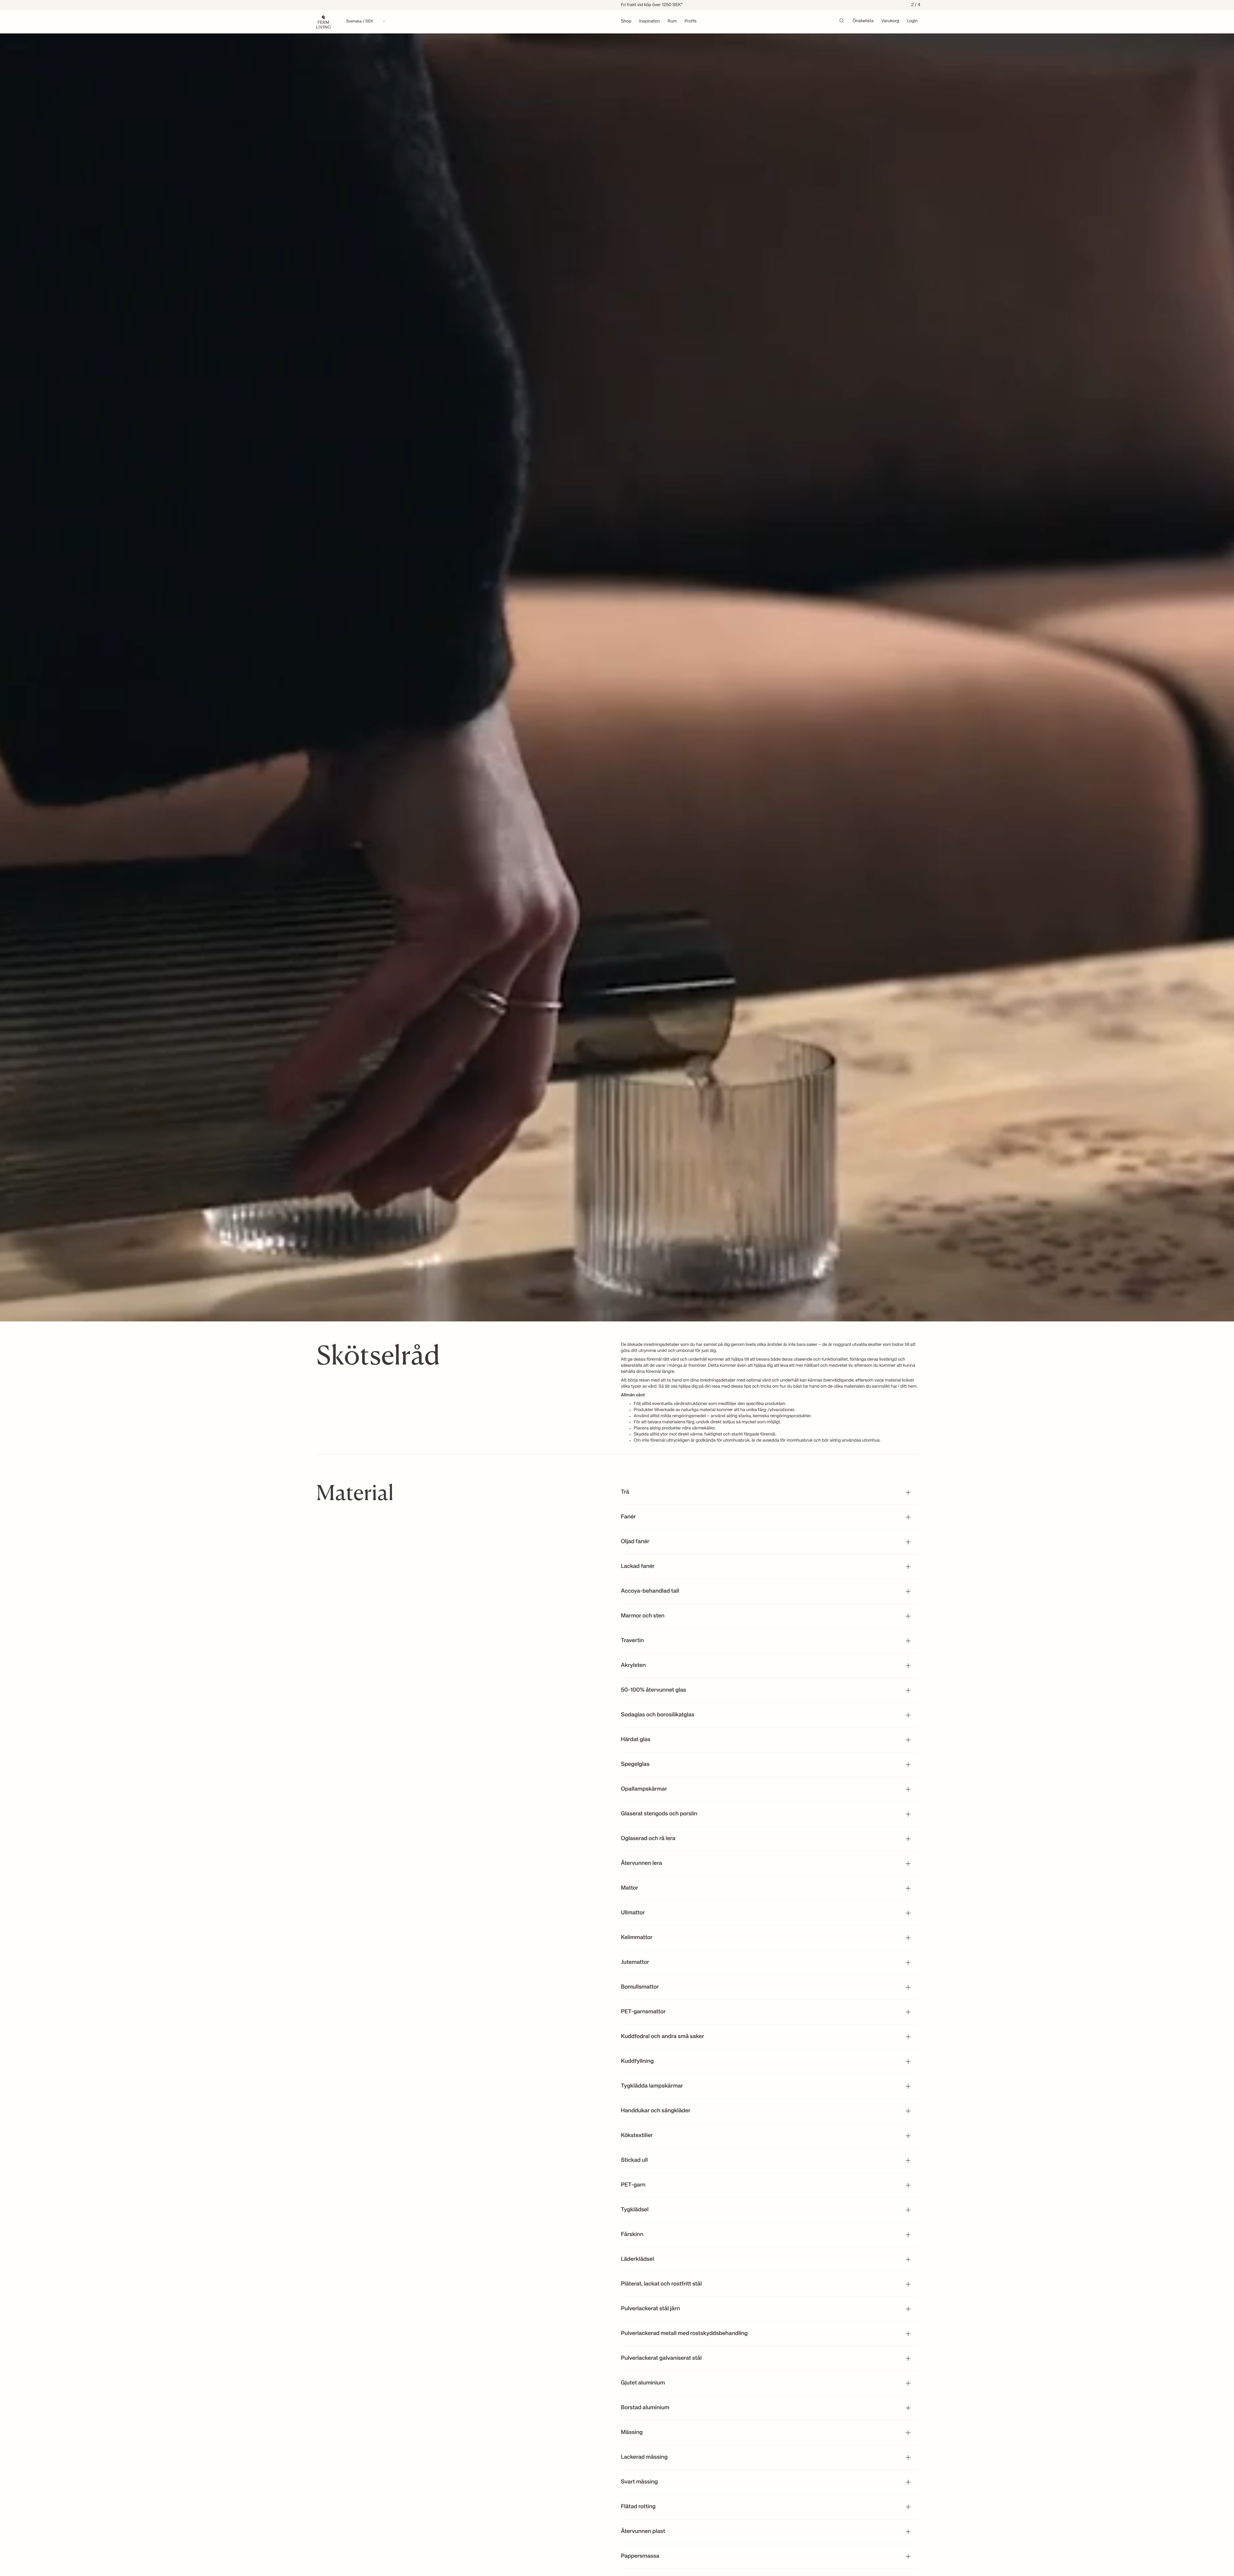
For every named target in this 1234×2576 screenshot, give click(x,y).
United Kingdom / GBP (617, 1305)
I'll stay (617, 1334)
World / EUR (617, 1273)
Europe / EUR (617, 1284)
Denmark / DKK (617, 1316)
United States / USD (617, 1294)
